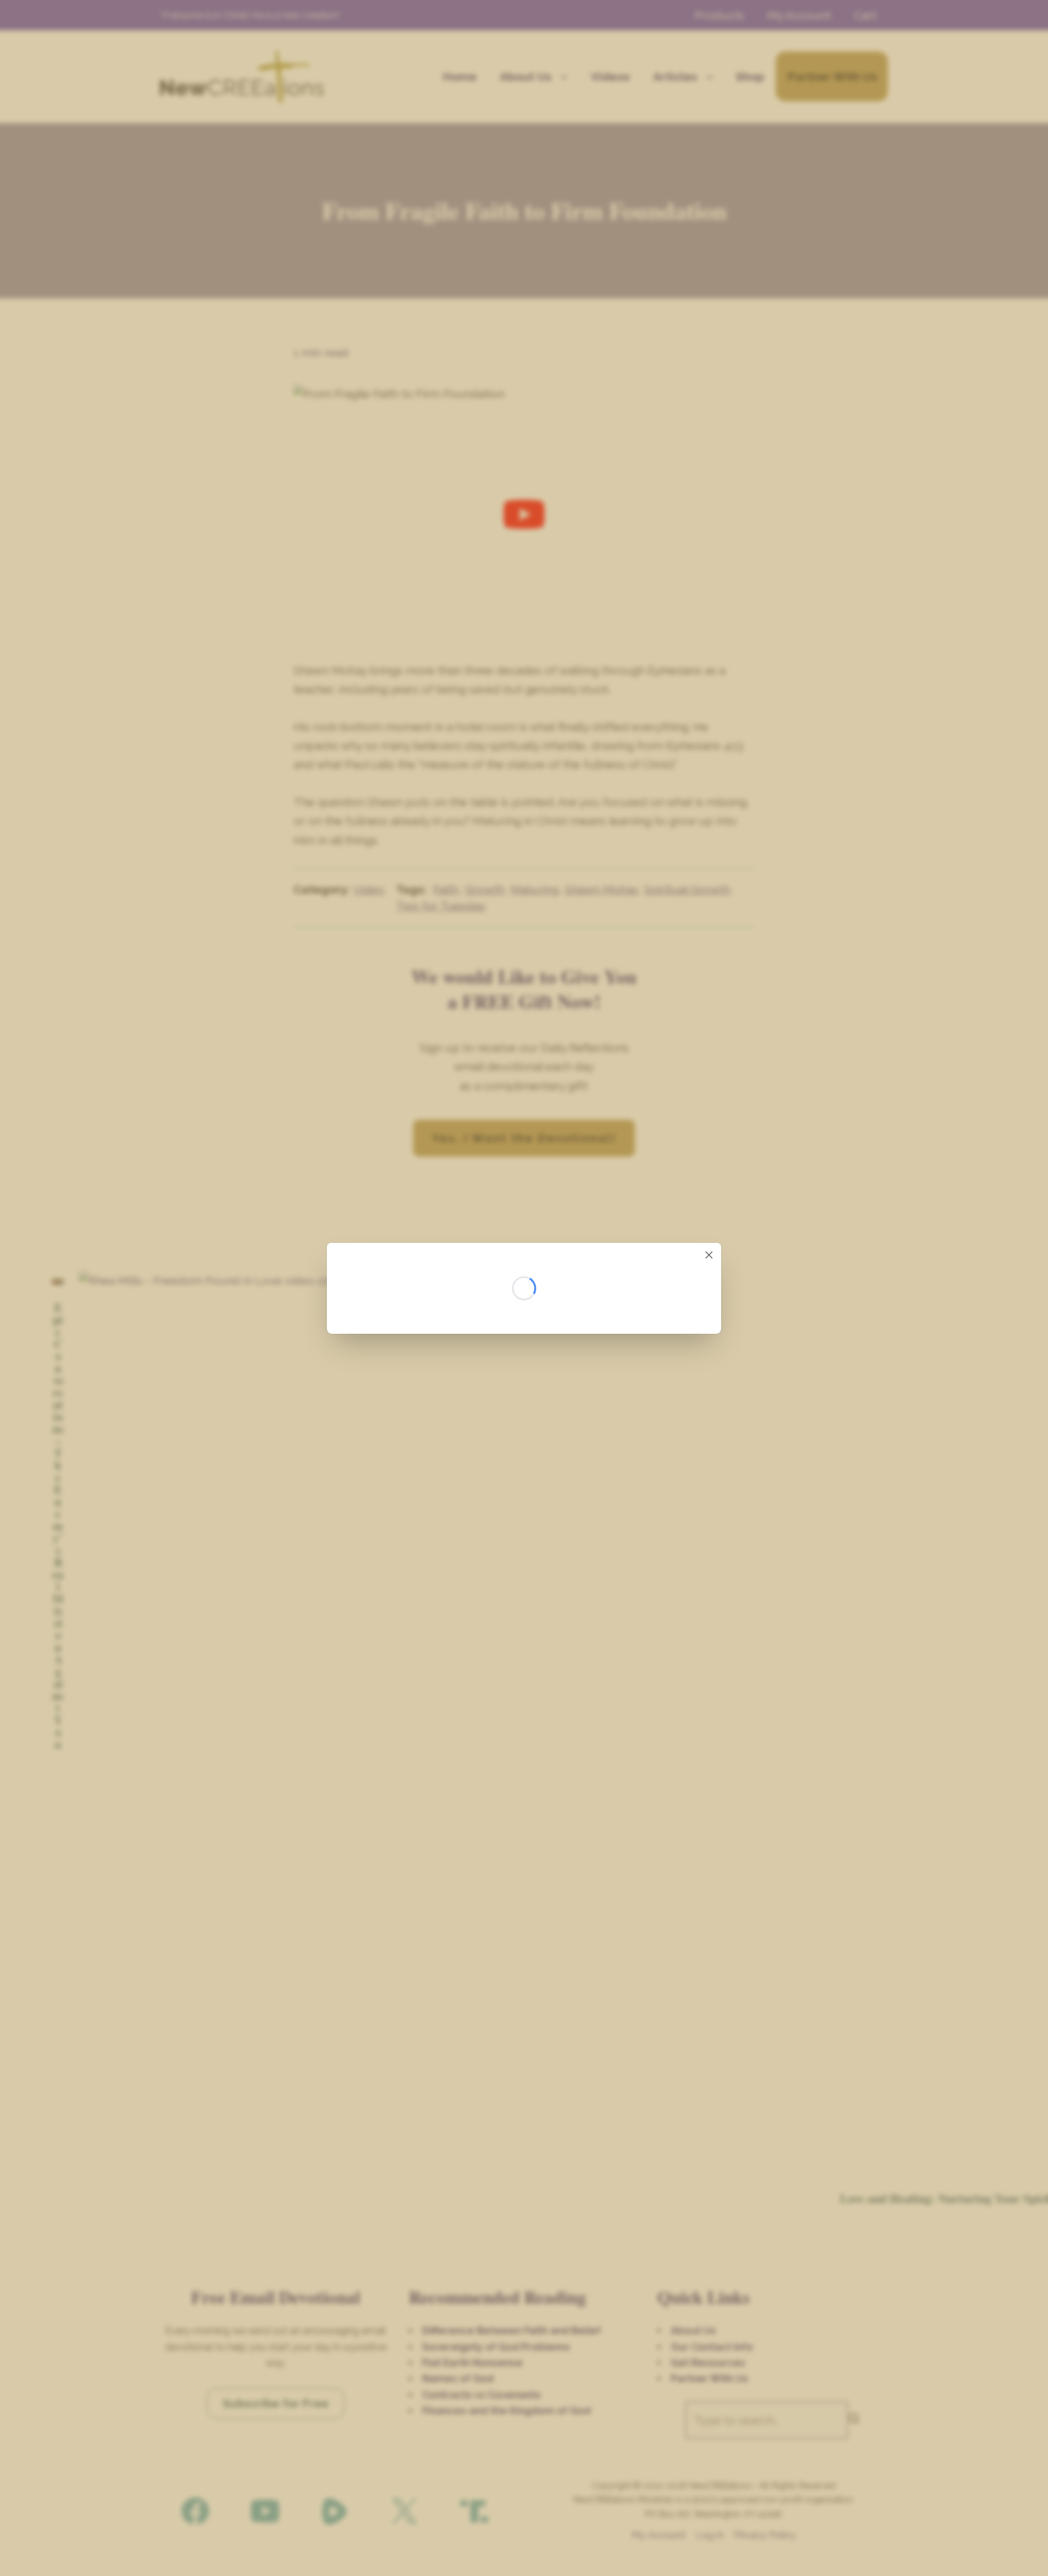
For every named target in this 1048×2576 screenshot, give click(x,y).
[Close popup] (709, 1255)
